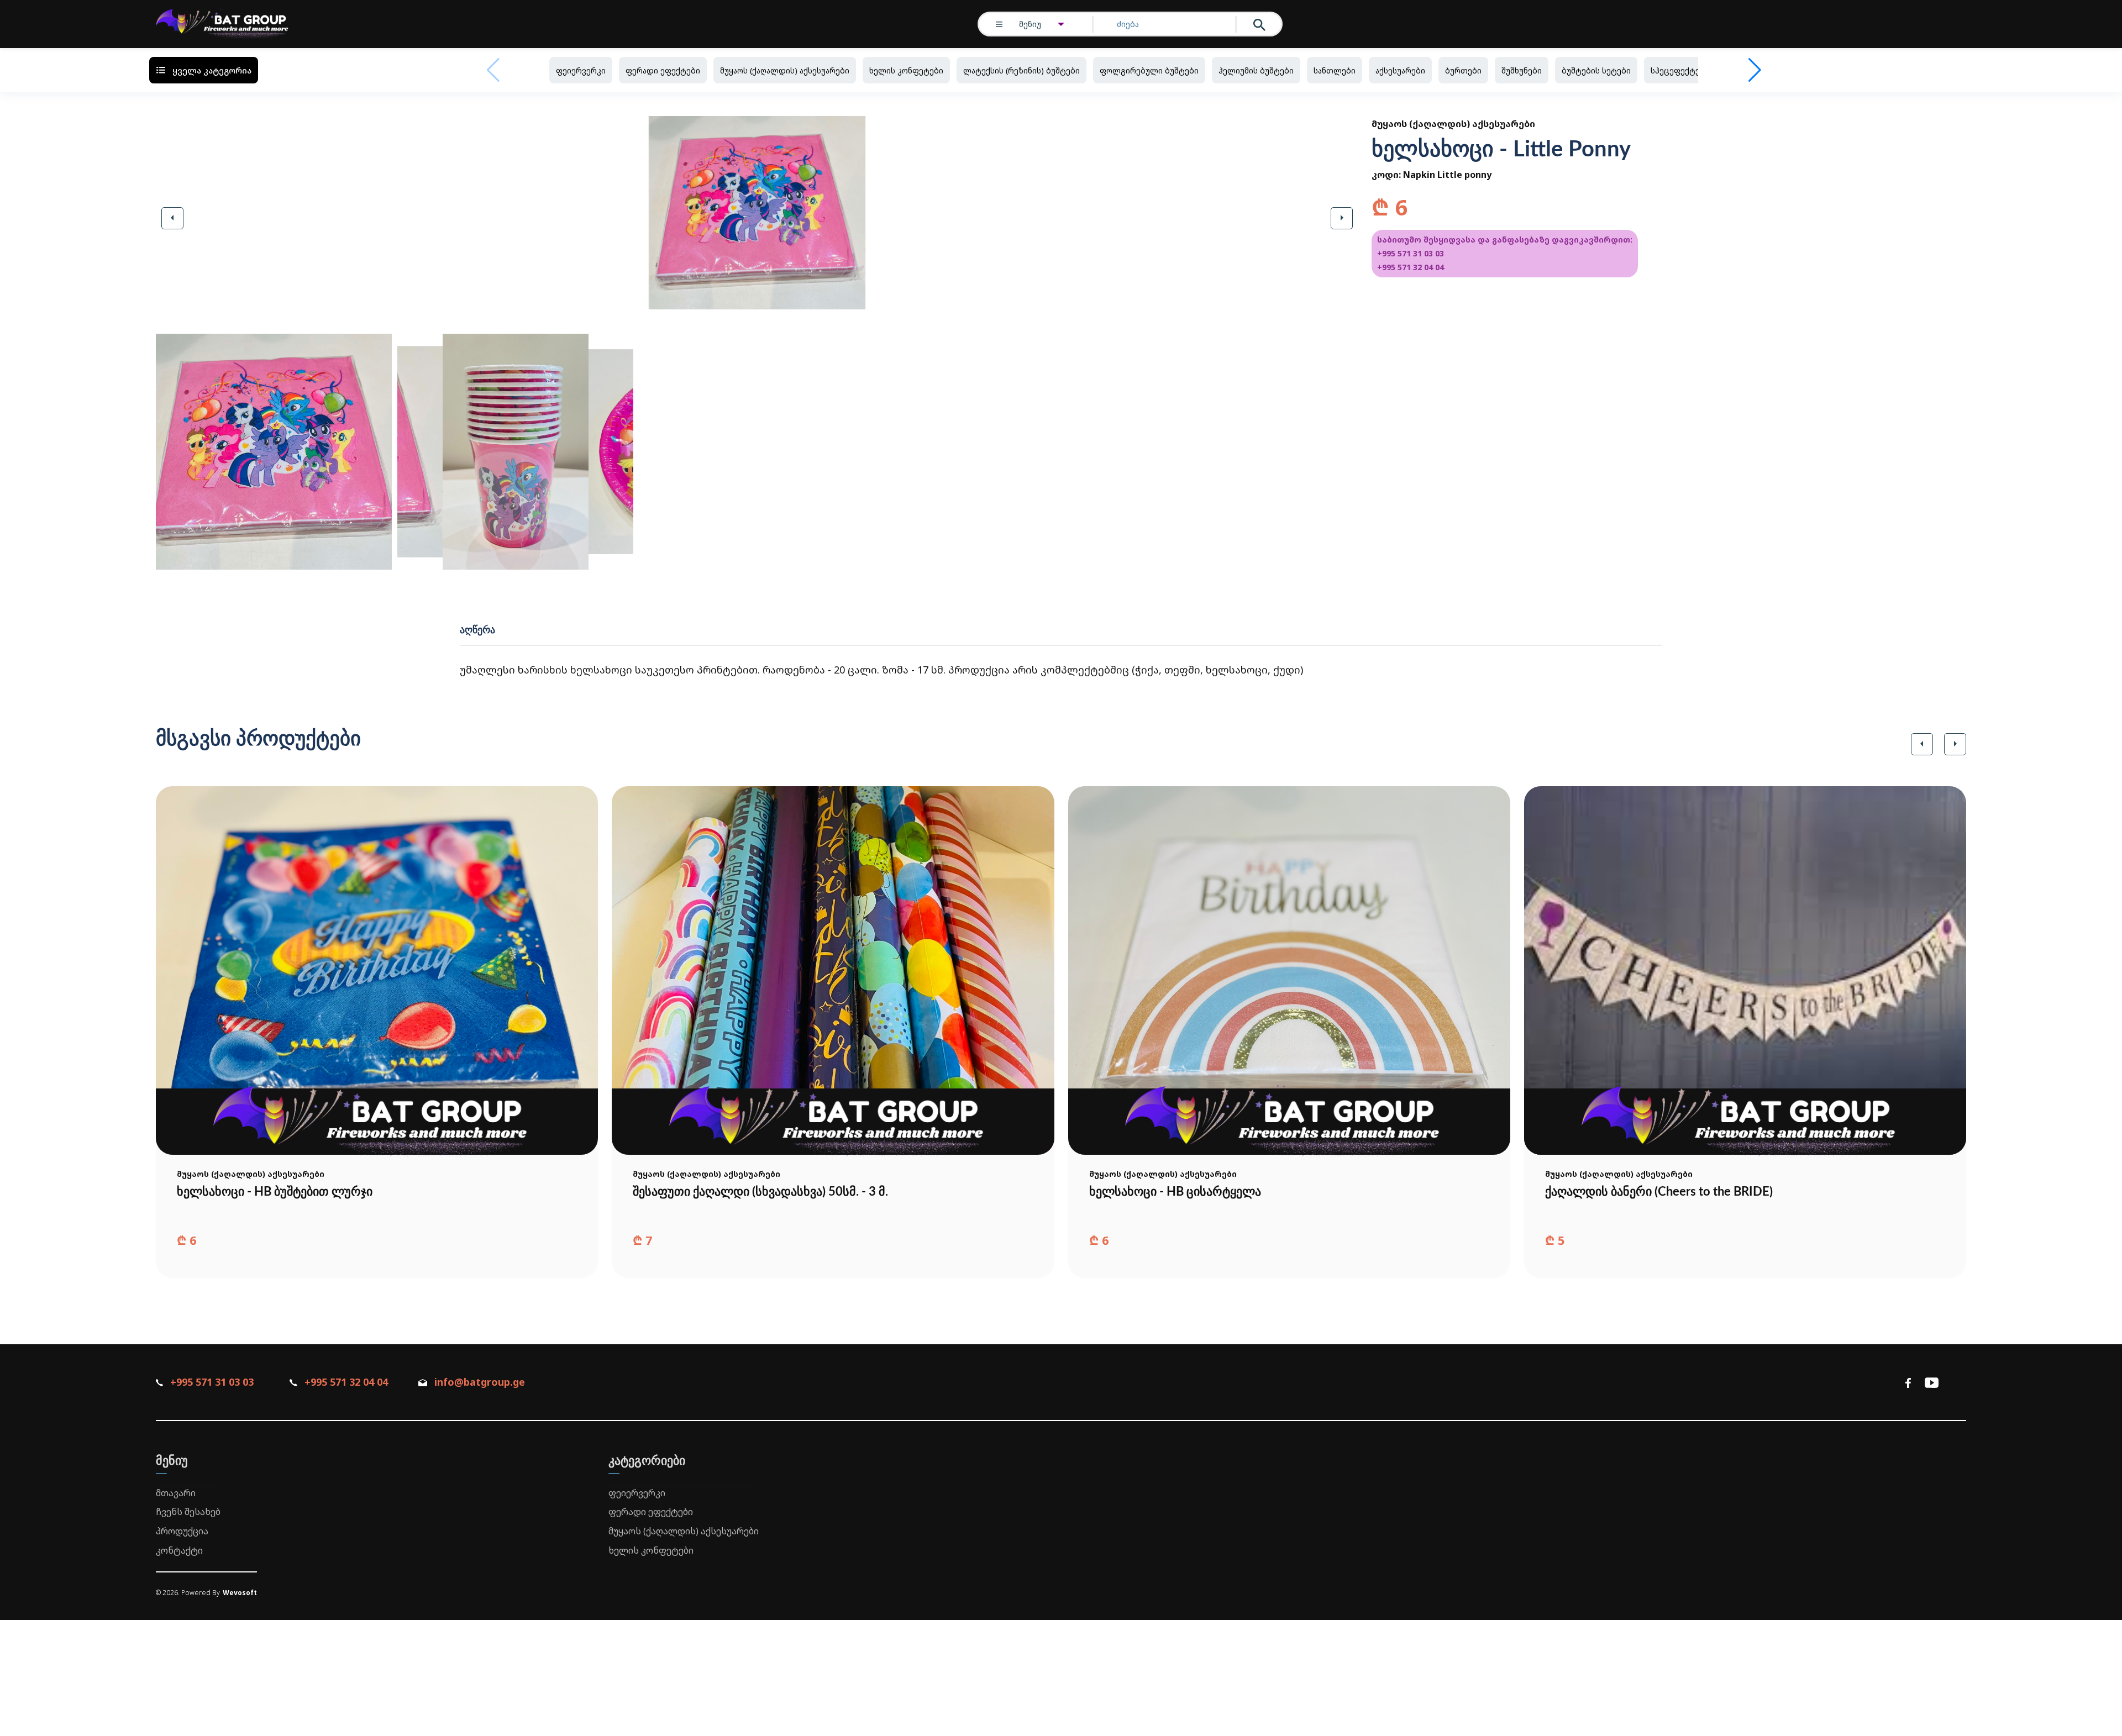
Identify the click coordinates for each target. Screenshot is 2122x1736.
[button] (172, 218)
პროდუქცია (182, 1531)
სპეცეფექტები (1680, 70)
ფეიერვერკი (581, 70)
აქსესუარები (1400, 70)
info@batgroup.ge (480, 1382)
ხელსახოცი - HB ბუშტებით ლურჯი (275, 1192)
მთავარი (176, 1493)
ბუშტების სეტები (1596, 70)
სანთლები (1335, 70)
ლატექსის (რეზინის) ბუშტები (1021, 70)
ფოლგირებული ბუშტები (1149, 70)
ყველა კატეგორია (212, 70)
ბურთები (1463, 70)
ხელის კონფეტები (906, 70)
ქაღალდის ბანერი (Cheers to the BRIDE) (1659, 1192)
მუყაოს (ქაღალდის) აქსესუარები (785, 70)
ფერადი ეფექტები (663, 70)
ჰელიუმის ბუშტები (1256, 70)
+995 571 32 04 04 (1411, 267)
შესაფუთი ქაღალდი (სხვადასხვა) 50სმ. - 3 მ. (760, 1192)
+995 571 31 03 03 (1411, 253)
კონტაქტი (179, 1550)
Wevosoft (240, 1593)
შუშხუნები (1522, 70)
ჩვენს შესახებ (188, 1512)
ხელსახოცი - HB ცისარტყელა (1175, 1192)
